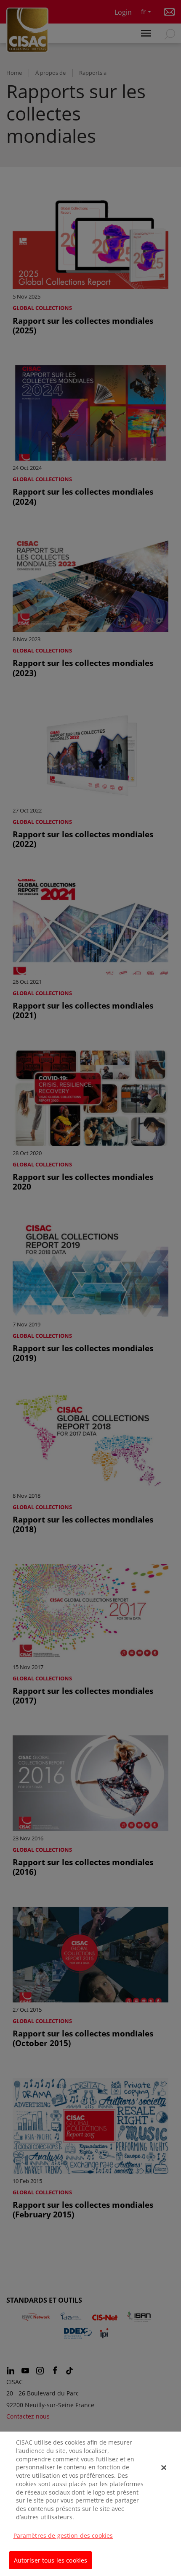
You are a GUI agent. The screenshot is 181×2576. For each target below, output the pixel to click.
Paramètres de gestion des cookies (63, 2535)
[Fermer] (164, 2468)
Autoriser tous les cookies (51, 2560)
